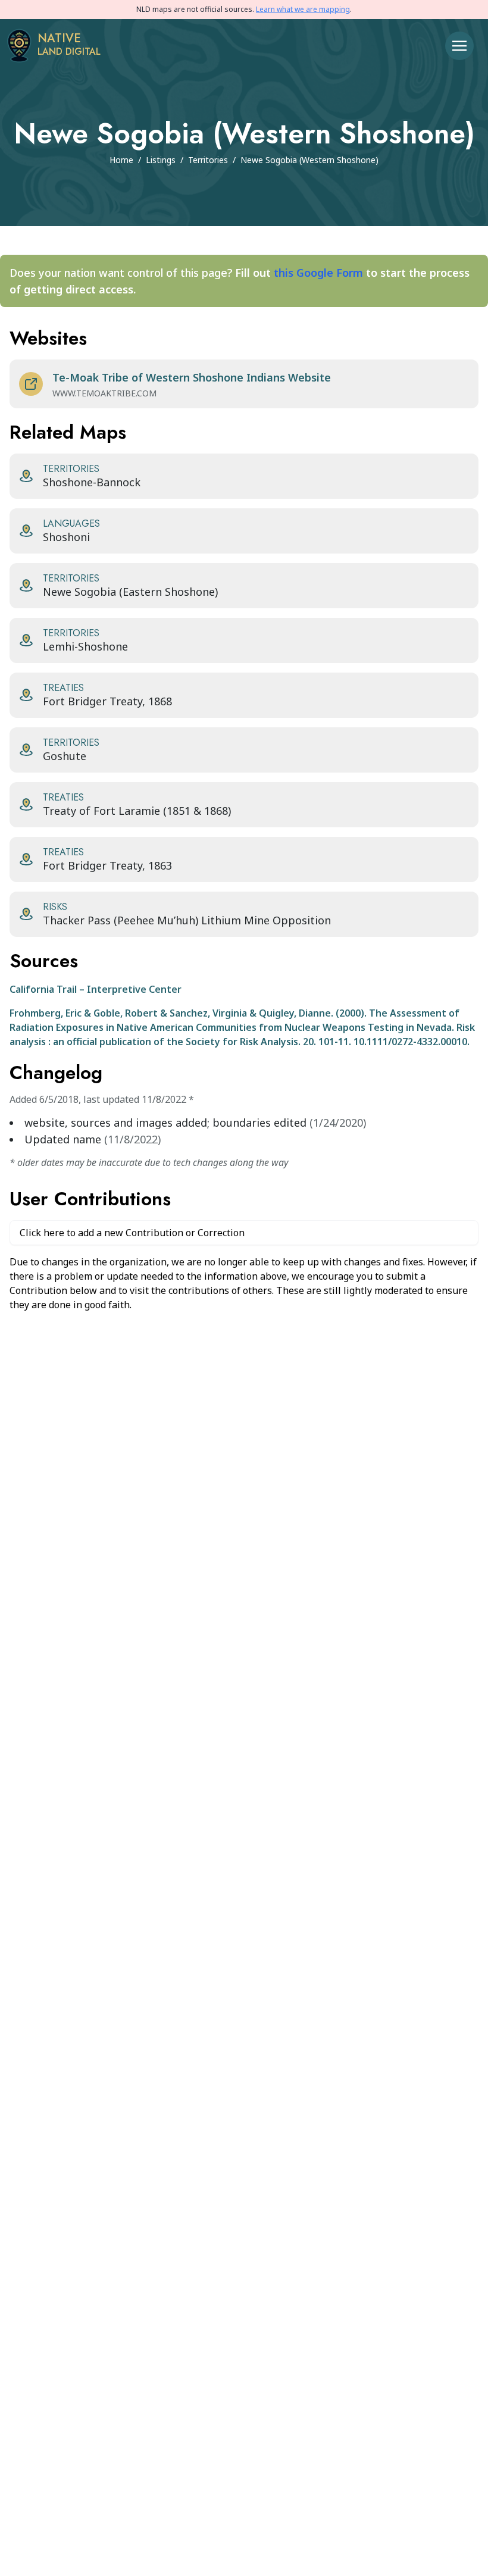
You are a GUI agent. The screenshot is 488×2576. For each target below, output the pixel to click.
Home (121, 160)
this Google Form (318, 273)
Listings (161, 160)
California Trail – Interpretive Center (96, 989)
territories (208, 160)
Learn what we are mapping (303, 9)
